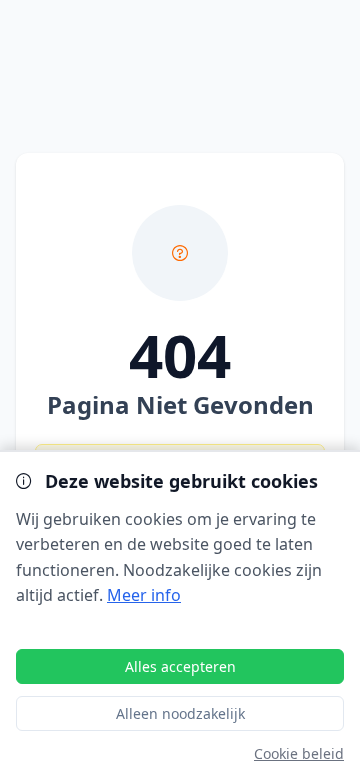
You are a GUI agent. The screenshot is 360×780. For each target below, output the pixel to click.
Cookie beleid (299, 753)
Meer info (144, 595)
